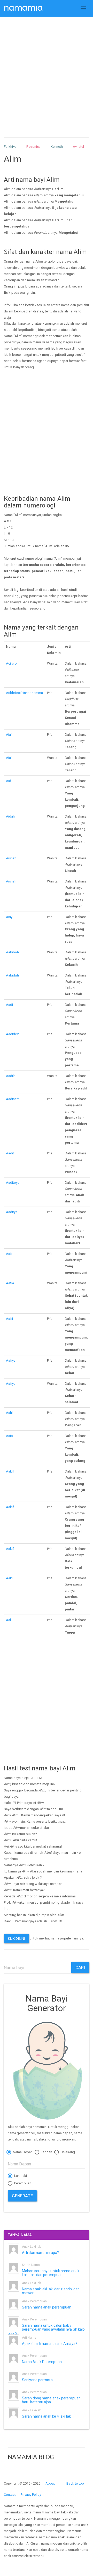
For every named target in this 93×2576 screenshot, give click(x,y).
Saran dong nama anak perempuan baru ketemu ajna (51, 2400)
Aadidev (12, 1034)
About (50, 2483)
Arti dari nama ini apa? (40, 2253)
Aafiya (11, 1360)
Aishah (11, 858)
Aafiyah (12, 1384)
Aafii (10, 1319)
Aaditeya (13, 1183)
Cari (80, 1968)
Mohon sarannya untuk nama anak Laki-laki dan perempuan (51, 2273)
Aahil (10, 1413)
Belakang (67, 2152)
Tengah (46, 2152)
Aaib (9, 1436)
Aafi (9, 1254)
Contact (10, 2495)
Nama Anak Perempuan (42, 2362)
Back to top (75, 2483)
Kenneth (57, 147)
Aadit (10, 1153)
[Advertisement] (47, 72)
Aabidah (12, 975)
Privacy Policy (31, 2495)
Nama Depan (22, 2152)
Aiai (9, 735)
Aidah (10, 816)
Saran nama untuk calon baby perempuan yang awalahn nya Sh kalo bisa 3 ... (46, 2329)
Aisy (9, 917)
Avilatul (78, 147)
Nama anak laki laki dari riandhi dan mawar (51, 2291)
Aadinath (13, 1099)
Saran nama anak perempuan (47, 2307)
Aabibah (12, 952)
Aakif (10, 1471)
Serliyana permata (37, 2380)
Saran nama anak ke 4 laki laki (47, 2416)
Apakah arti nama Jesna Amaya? (50, 2344)
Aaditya (12, 1212)
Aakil (10, 1578)
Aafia (10, 1283)
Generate (22, 2196)
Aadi (9, 1005)
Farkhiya (10, 147)
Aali (9, 1620)
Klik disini (16, 1939)
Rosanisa (33, 147)
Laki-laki (20, 2176)
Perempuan (22, 2183)
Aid (9, 781)
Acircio (11, 663)
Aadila (11, 1076)
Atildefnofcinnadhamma (24, 693)
